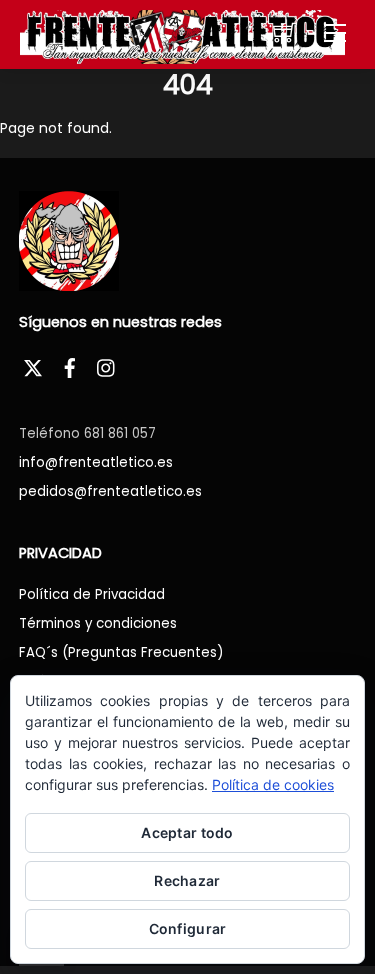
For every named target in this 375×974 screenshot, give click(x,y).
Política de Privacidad (92, 594)
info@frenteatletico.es (96, 462)
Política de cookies (273, 784)
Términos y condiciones (98, 623)
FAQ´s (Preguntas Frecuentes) (121, 652)
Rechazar (187, 880)
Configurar (188, 928)
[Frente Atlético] (182, 35)
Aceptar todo (187, 832)
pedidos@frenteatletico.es (110, 491)
